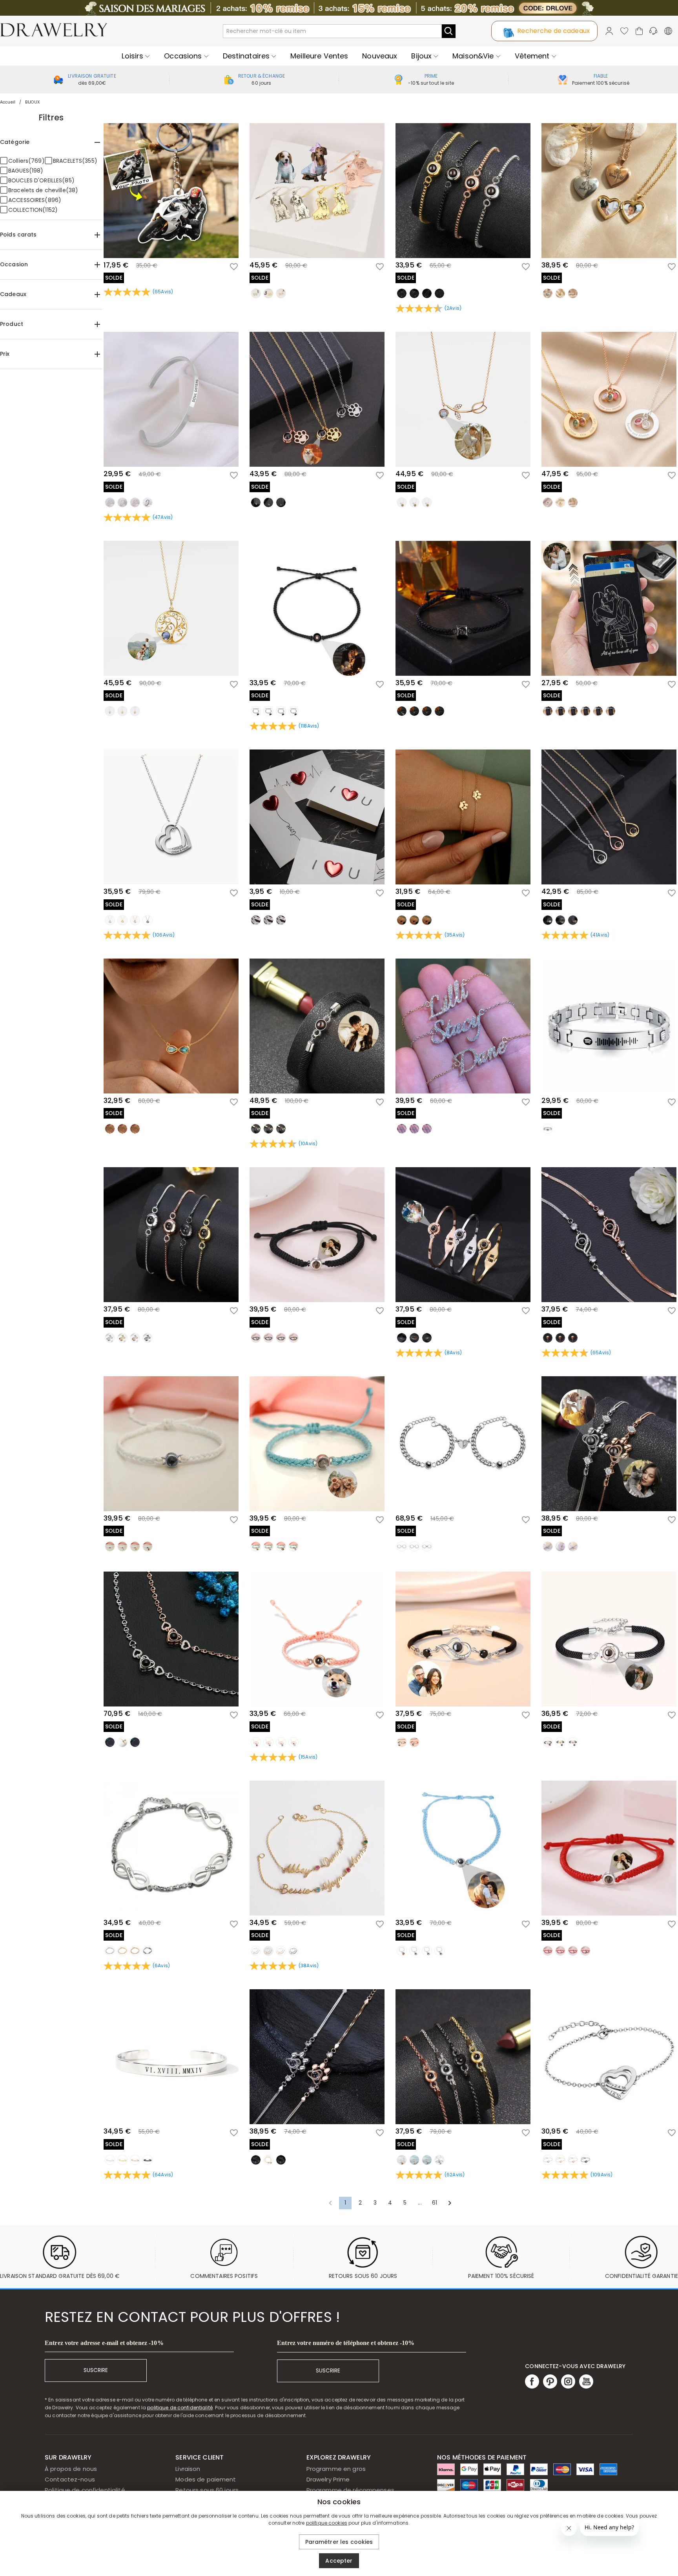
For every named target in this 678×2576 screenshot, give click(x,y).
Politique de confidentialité (85, 2490)
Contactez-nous (70, 2479)
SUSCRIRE (96, 2370)
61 (435, 2203)
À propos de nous (71, 2469)
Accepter (339, 2561)
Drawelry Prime (328, 2479)
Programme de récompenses (350, 2490)
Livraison (188, 2469)
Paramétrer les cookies (339, 2542)
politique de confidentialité (180, 2408)
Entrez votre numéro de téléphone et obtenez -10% (346, 2343)
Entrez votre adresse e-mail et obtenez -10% (104, 2343)
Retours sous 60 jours (207, 2490)
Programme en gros (336, 2469)
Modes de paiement (206, 2479)
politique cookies (327, 2523)
